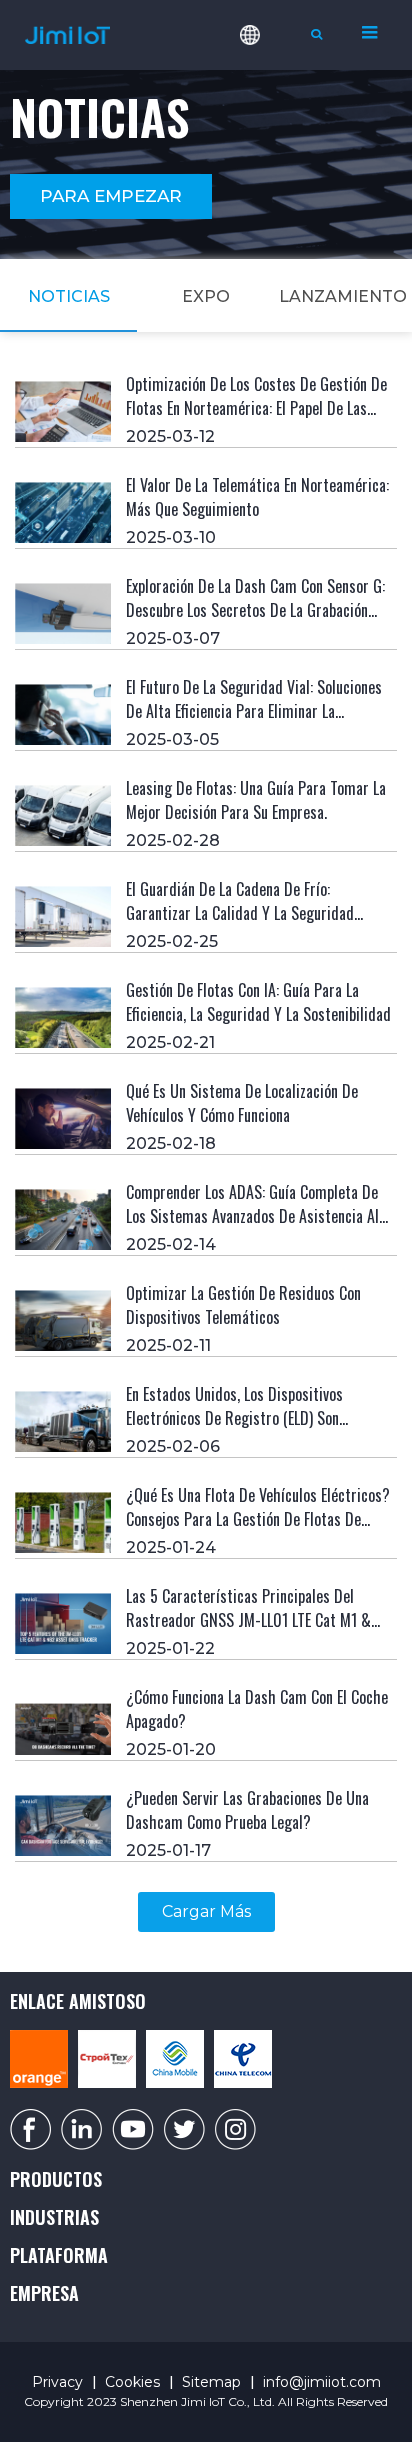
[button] (111, 196)
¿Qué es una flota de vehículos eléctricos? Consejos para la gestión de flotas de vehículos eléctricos (258, 1519)
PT (263, 150)
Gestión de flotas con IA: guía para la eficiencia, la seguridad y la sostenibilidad (258, 1002)
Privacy (57, 2382)
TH (263, 182)
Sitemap (211, 2382)
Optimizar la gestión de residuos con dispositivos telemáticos (243, 1305)
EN (264, 86)
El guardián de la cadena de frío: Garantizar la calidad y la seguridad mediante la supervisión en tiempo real (248, 913)
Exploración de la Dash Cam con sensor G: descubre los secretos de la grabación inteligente (255, 610)
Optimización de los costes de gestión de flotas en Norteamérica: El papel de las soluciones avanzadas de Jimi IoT (256, 408)
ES (263, 118)
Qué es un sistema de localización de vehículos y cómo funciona (242, 1103)
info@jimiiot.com (322, 2382)
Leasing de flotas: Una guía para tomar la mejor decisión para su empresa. (256, 800)
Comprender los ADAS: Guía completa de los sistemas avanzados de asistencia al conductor (252, 1216)
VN (264, 214)
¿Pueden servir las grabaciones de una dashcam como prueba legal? (247, 1810)
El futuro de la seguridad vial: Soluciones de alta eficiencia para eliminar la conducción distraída (254, 711)
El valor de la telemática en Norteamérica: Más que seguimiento (257, 497)
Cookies (132, 2382)
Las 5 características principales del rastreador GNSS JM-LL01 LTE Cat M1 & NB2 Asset (248, 1620)
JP (263, 246)
